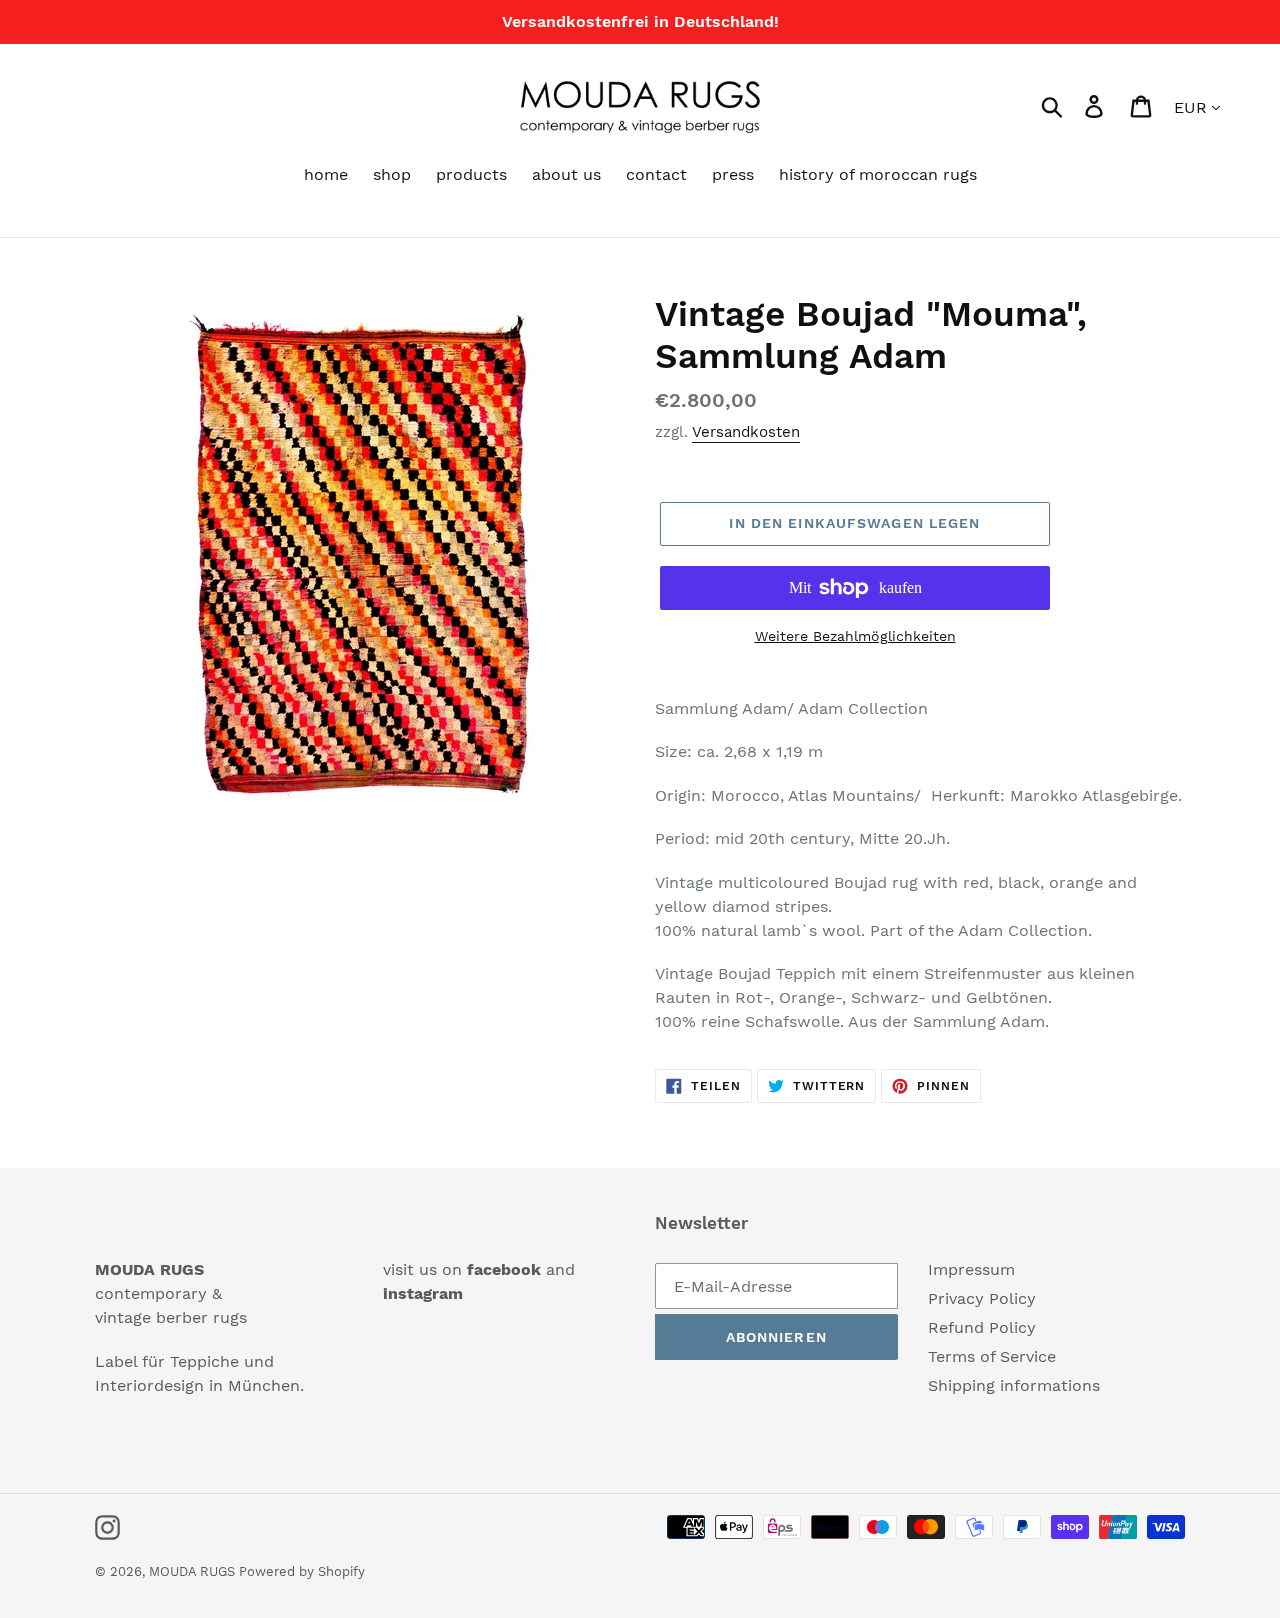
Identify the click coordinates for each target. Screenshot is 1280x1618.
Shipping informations (1014, 1385)
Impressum (971, 1269)
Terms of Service (992, 1356)
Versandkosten (746, 432)
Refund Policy (982, 1327)
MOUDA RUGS (194, 1571)
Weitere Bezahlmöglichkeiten (855, 636)
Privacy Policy (982, 1298)
